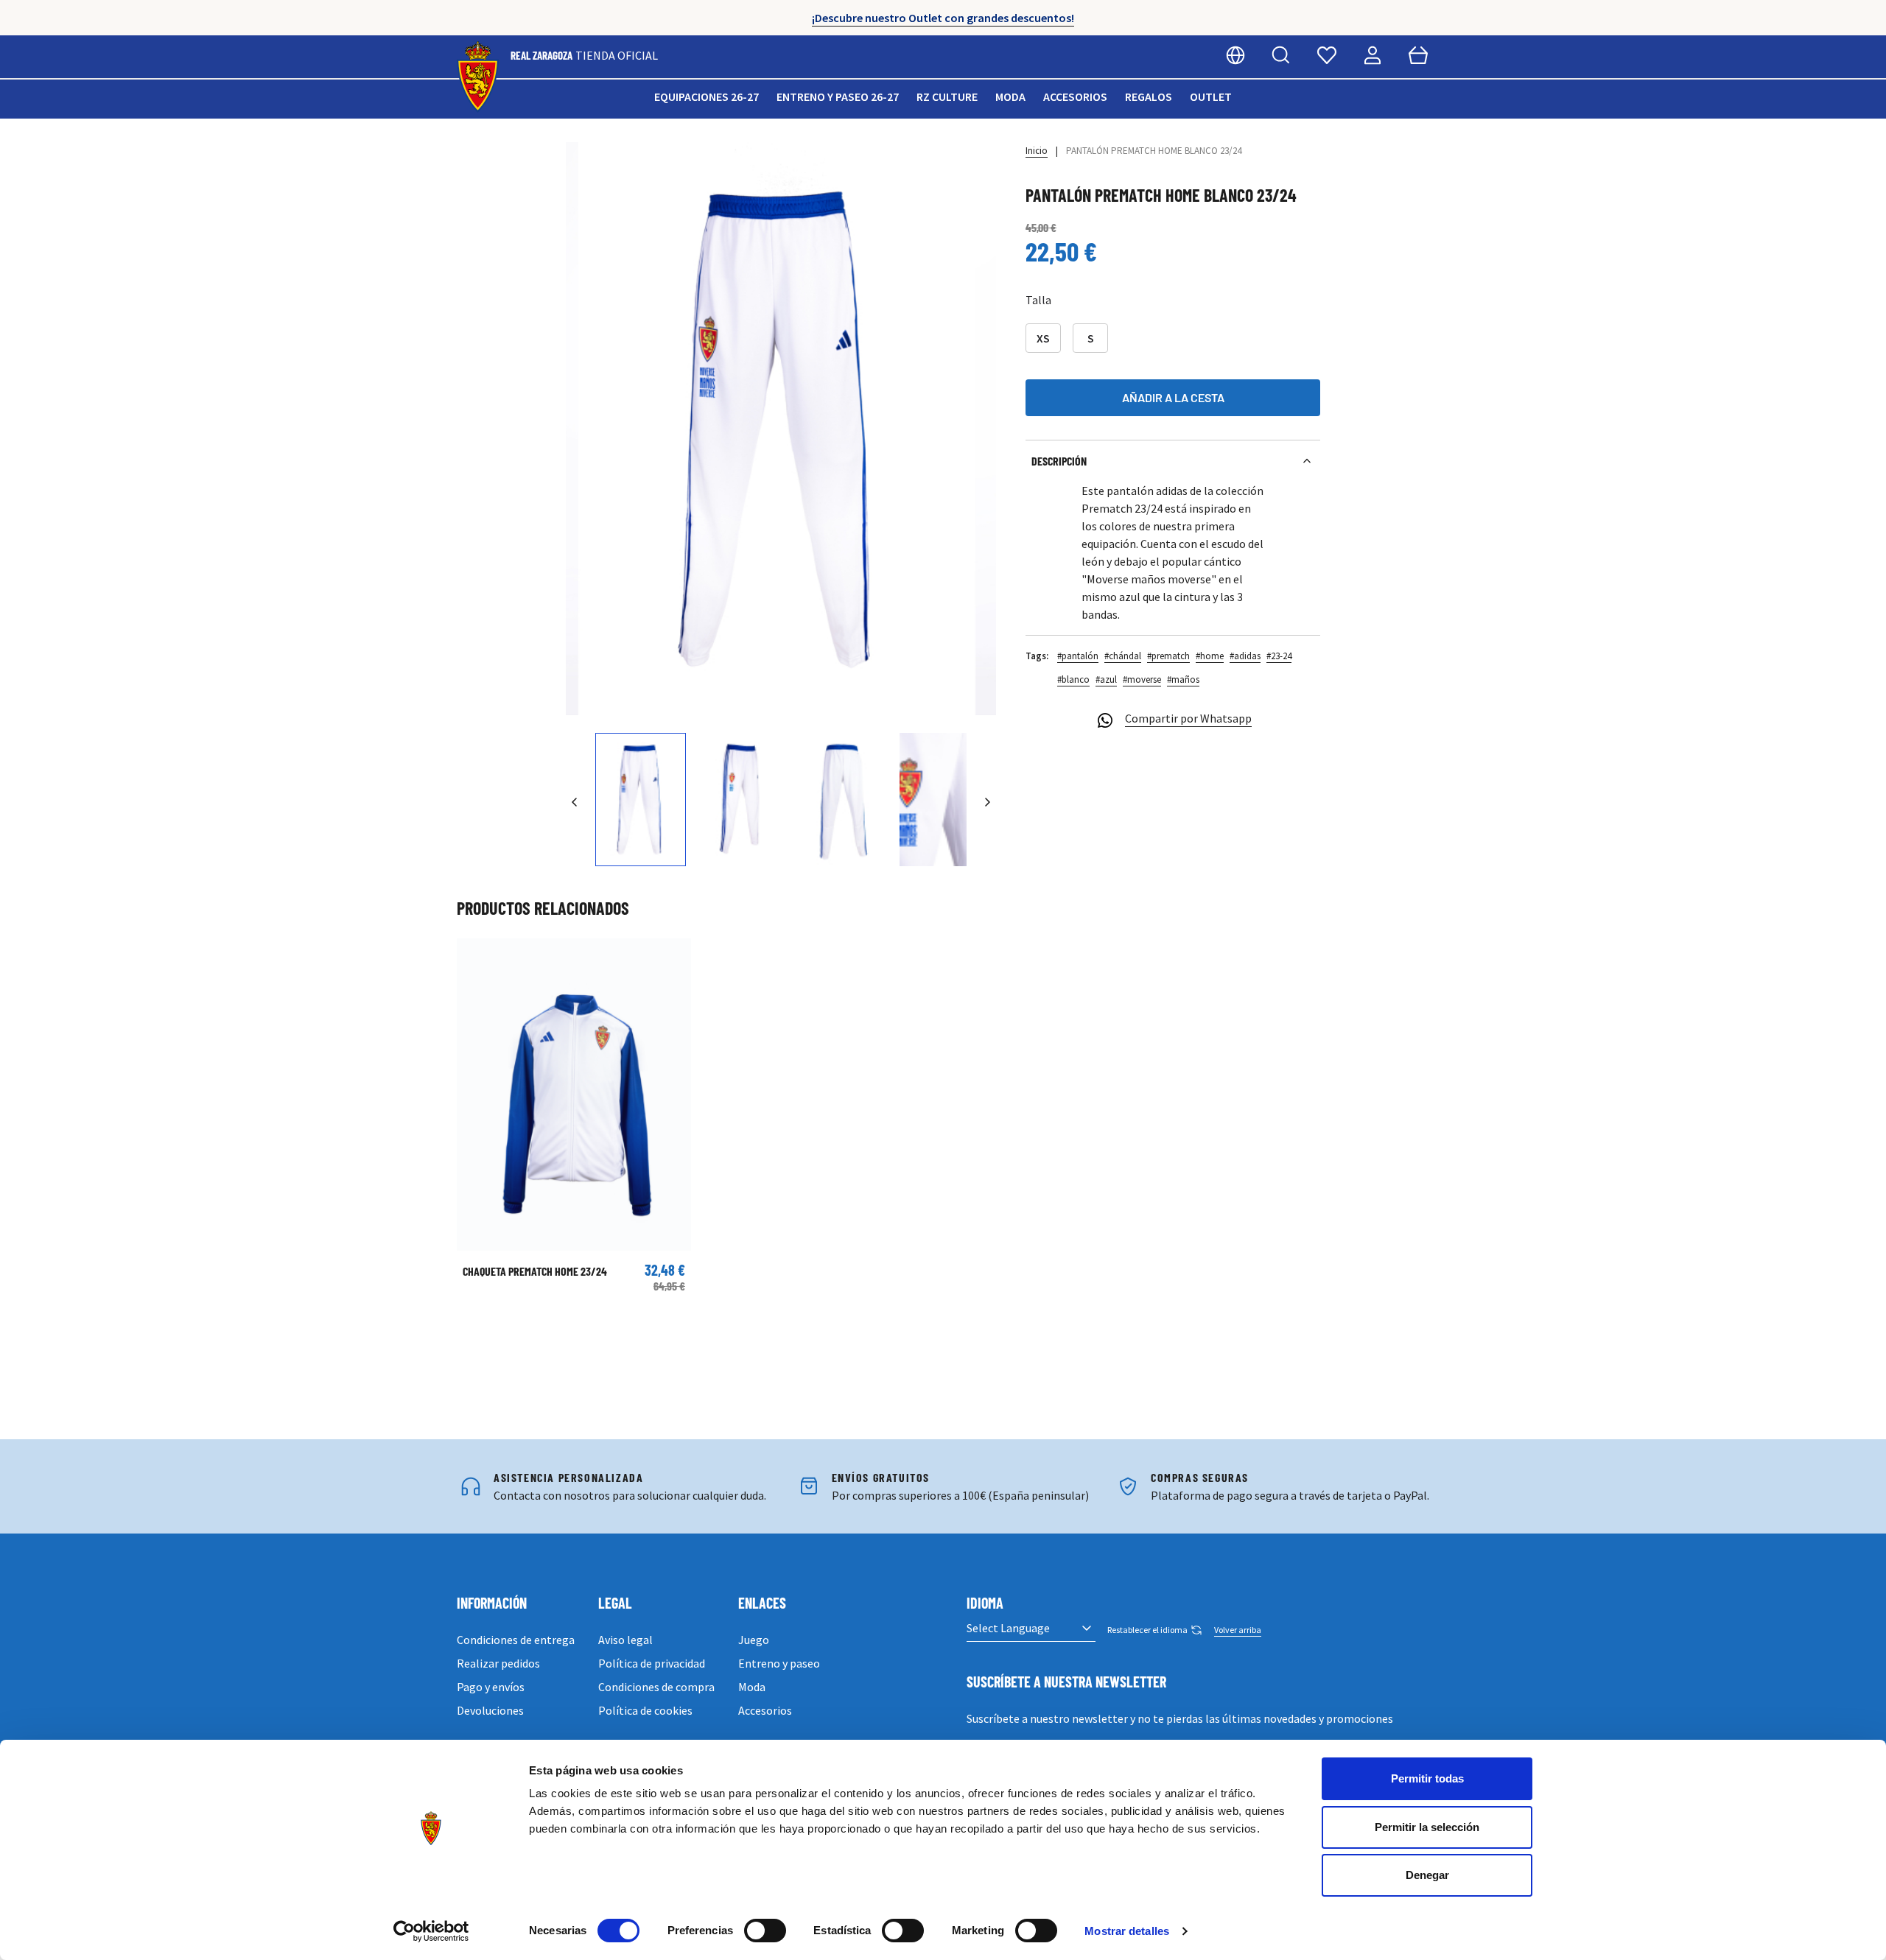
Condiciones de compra (656, 1687)
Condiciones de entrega (516, 1640)
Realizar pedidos (498, 1663)
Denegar (1427, 1875)
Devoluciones (490, 1710)
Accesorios (1075, 96)
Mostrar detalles (1127, 1931)
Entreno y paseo (779, 1663)
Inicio (1037, 151)
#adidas (1245, 656)
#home (1210, 656)
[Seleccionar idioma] (1235, 55)
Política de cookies (645, 1710)
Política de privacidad (652, 1663)
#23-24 (1279, 656)
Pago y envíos (491, 1687)
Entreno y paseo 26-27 (838, 96)
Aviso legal (625, 1640)
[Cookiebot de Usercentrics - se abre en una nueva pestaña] (431, 1931)
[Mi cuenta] (1373, 55)
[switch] (765, 1931)
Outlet (1211, 96)
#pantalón (1078, 656)
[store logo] (478, 77)
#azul (1106, 679)
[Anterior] (575, 802)
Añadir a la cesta (1173, 397)
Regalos (1149, 96)
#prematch (1168, 656)
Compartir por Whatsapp (1188, 718)
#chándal (1123, 656)
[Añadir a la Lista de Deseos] (475, 957)
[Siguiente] (987, 802)
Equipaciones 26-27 (707, 96)
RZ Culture (947, 96)
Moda (1010, 96)
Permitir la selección (1427, 1827)
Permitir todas (1427, 1778)
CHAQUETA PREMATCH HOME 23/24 (535, 1271)
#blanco (1073, 679)
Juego (754, 1640)
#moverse (1142, 679)
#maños (1183, 679)
